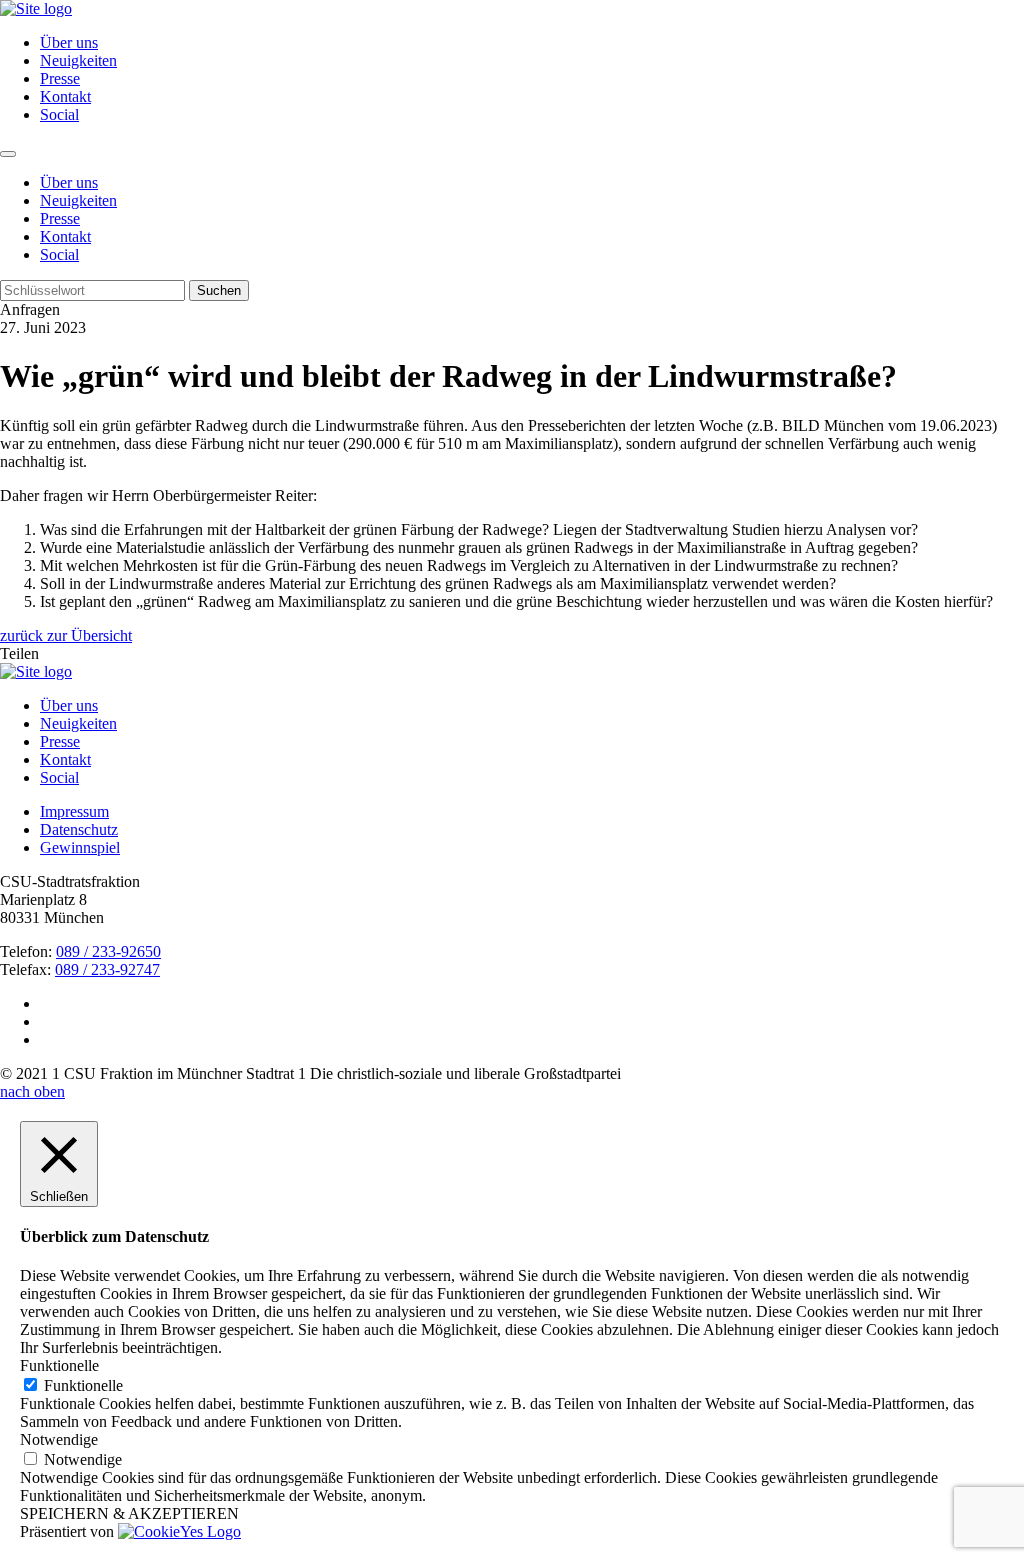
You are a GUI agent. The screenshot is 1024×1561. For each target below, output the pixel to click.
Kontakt (65, 96)
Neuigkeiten (78, 60)
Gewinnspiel (80, 847)
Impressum (74, 811)
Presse (60, 78)
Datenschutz (79, 829)
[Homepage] (36, 671)
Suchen (219, 290)
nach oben (32, 1091)
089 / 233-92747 (107, 969)
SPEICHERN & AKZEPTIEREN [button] (129, 1513)
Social (59, 114)
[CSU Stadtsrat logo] (36, 8)
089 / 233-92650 (108, 951)
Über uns (69, 42)
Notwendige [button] (59, 1439)
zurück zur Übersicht (66, 635)
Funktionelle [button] (59, 1365)
